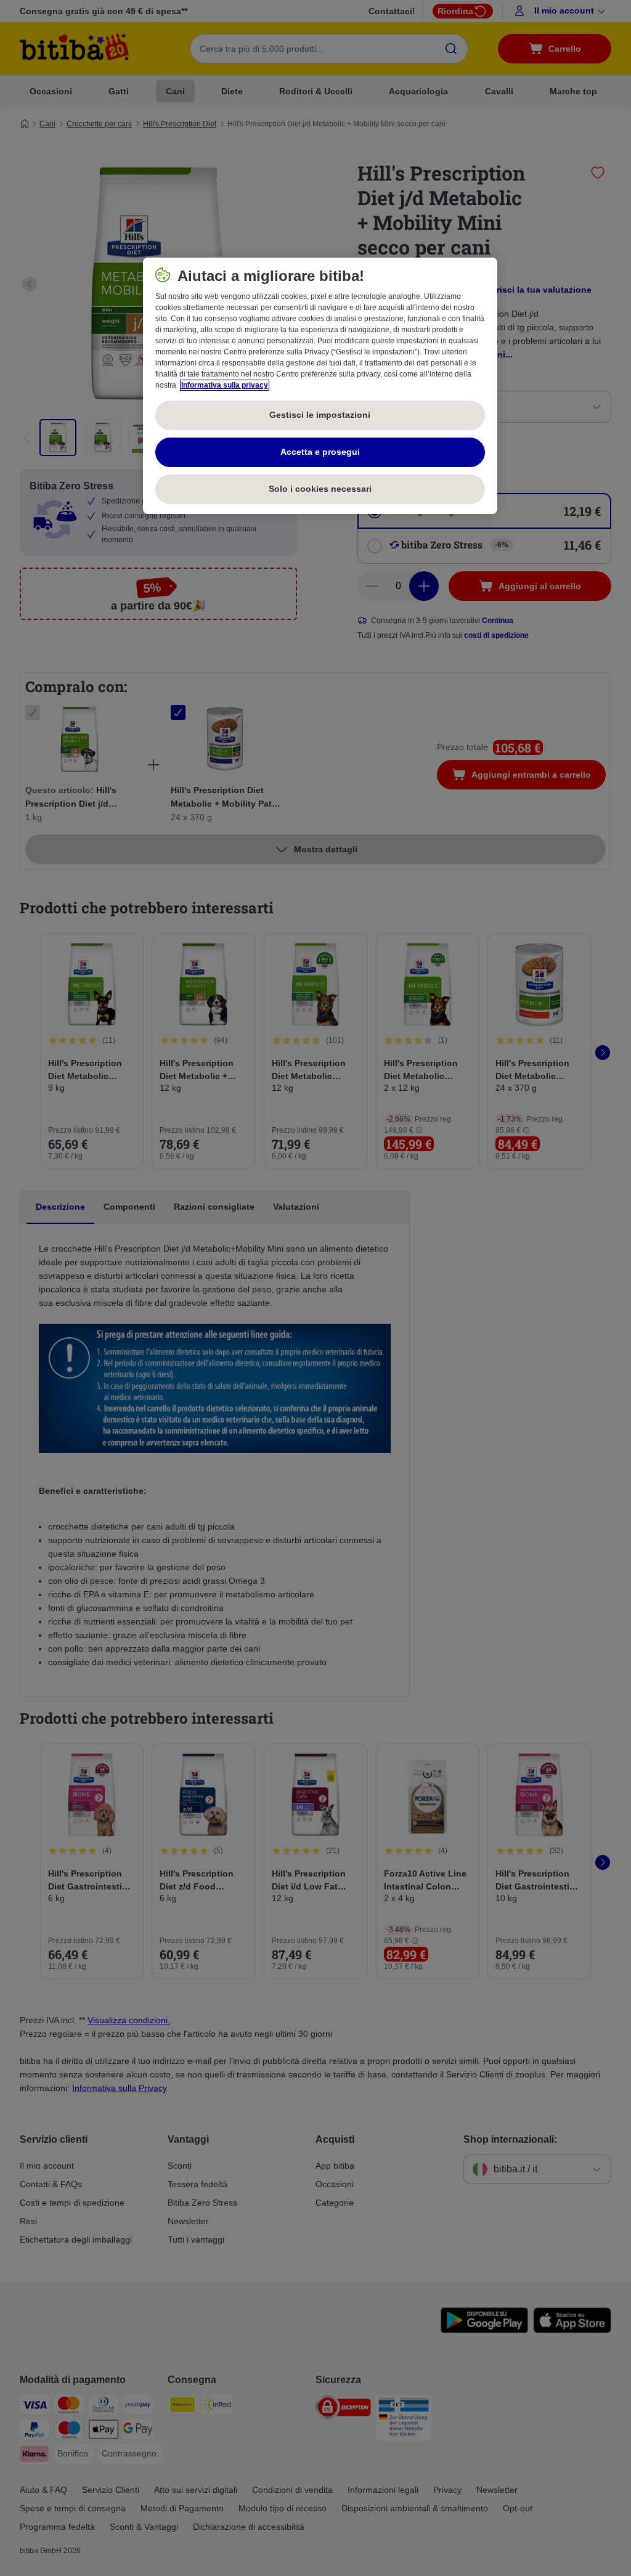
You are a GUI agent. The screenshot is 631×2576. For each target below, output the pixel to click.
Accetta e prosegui (320, 452)
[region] (320, 386)
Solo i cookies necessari (320, 489)
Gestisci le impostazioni (320, 415)
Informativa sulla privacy (225, 385)
